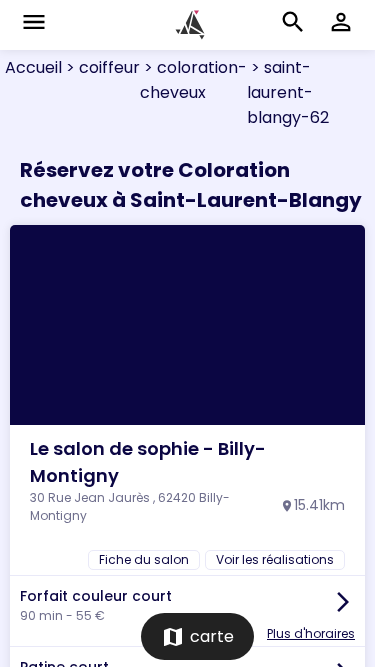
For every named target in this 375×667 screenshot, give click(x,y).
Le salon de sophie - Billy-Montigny (148, 462)
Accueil (33, 67)
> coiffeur (101, 67)
